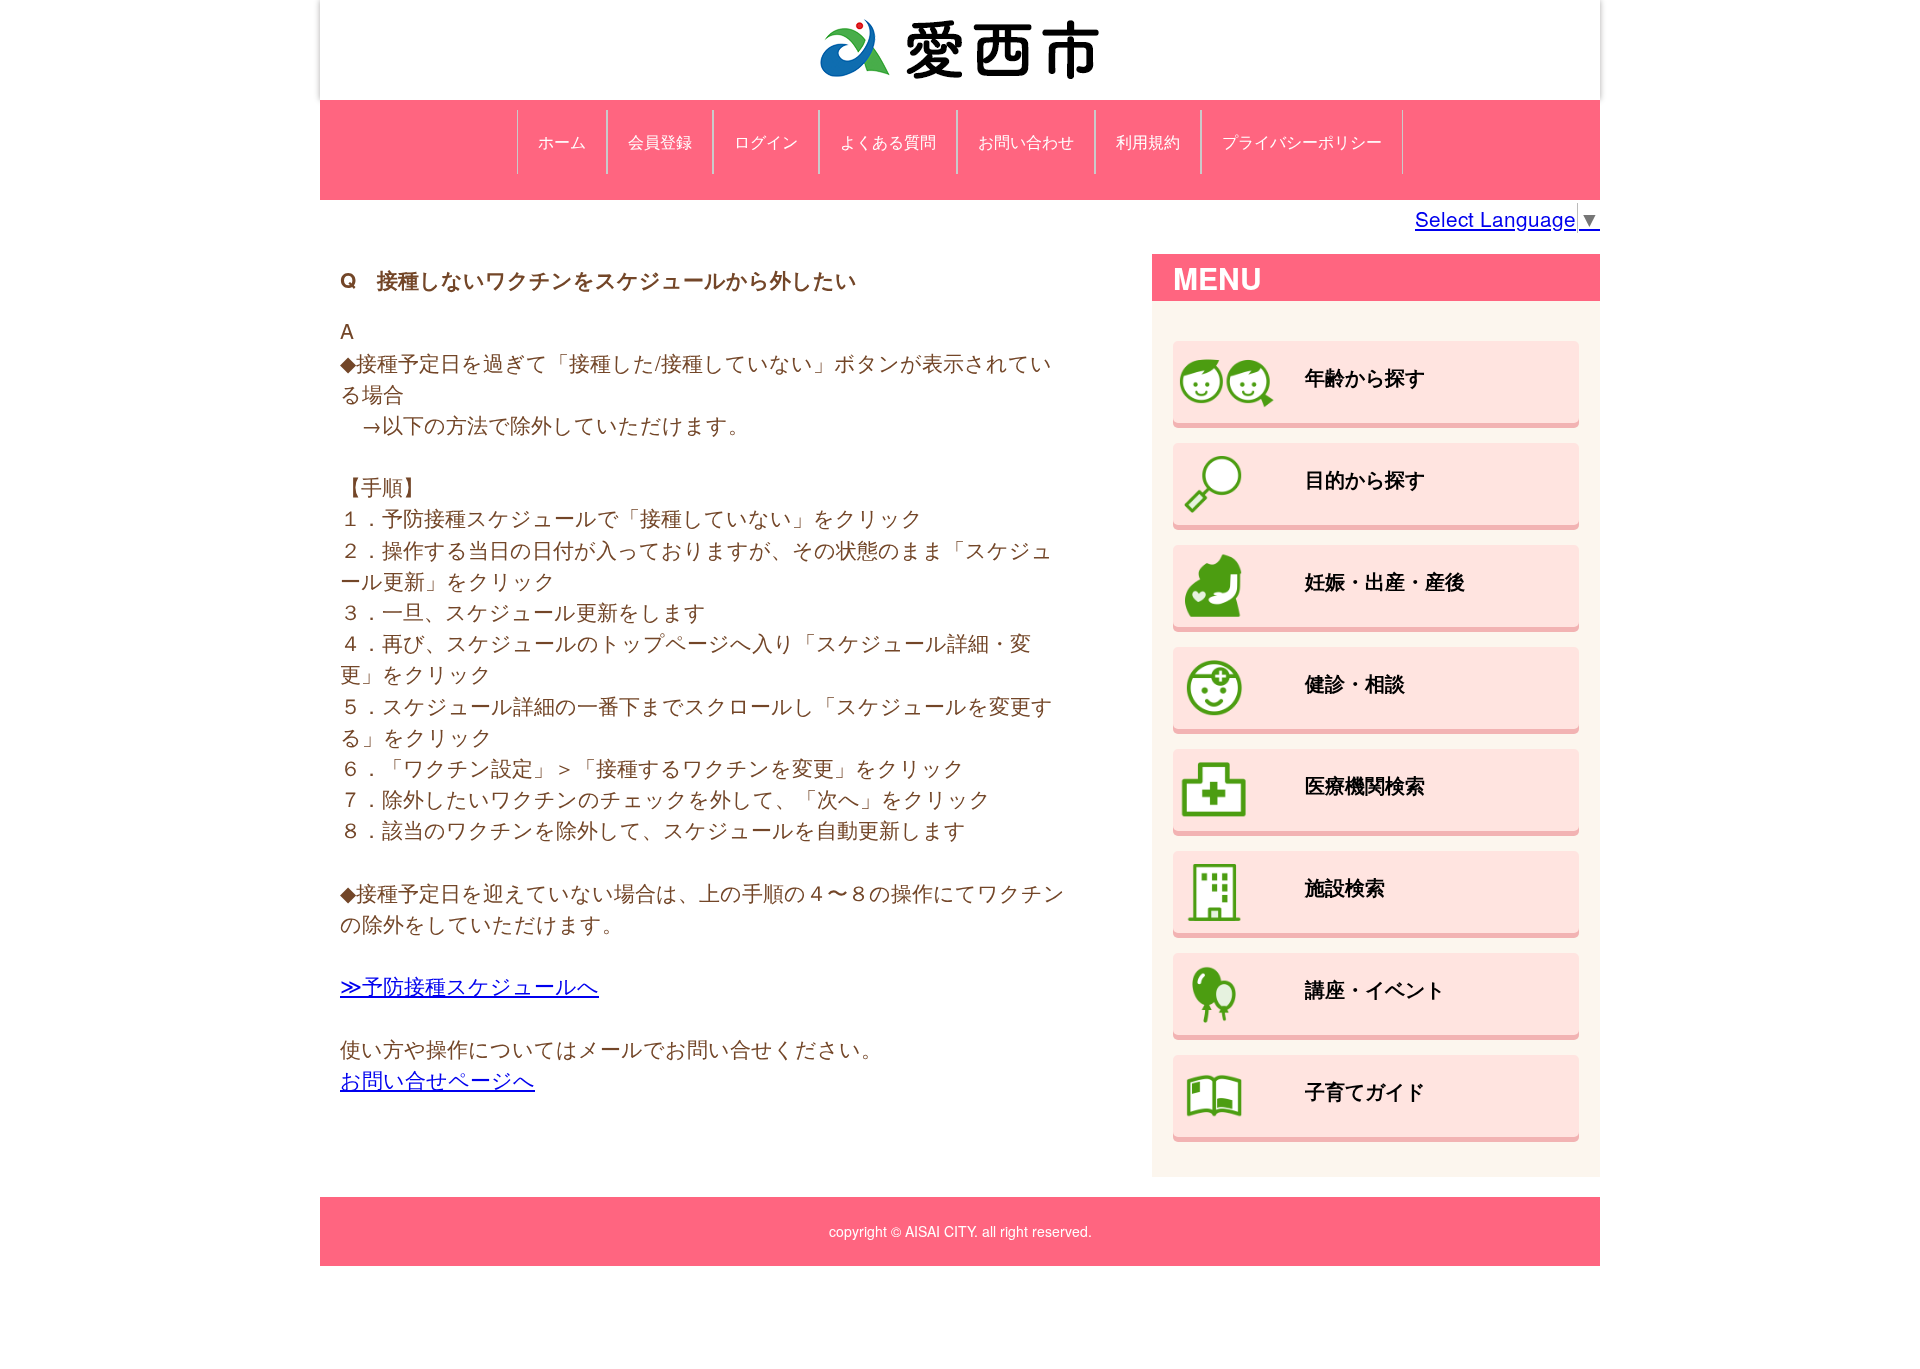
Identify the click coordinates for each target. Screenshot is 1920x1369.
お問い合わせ (1026, 141)
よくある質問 (888, 141)
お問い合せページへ (437, 1079)
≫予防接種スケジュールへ (469, 985)
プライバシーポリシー (1302, 141)
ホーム (562, 141)
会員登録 (660, 141)
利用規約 (1148, 141)
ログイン (766, 141)
